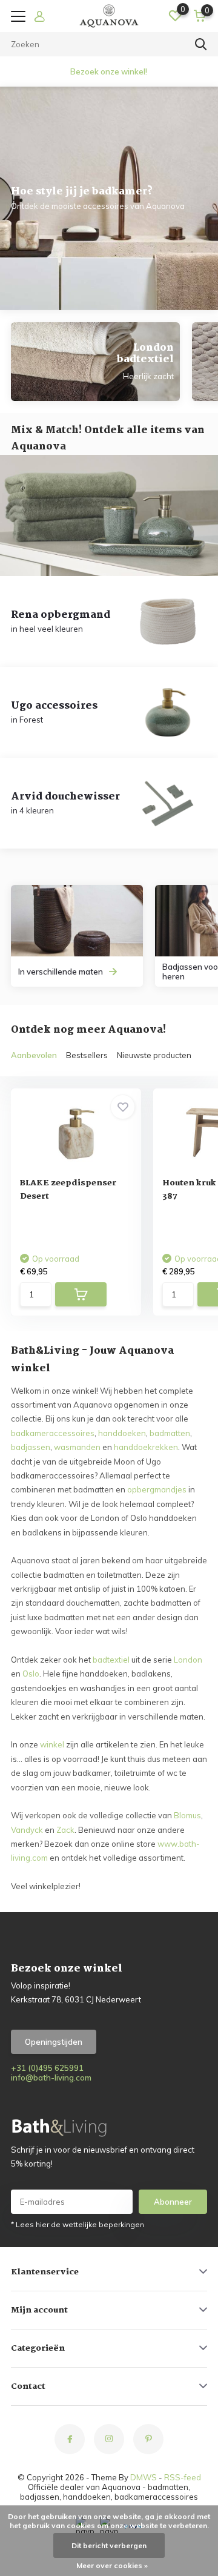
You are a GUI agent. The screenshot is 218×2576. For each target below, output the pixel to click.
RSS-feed (183, 2477)
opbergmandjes (157, 1489)
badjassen (31, 1447)
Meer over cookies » (112, 2565)
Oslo (31, 1674)
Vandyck (27, 1830)
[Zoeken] (201, 44)
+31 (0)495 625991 (47, 2068)
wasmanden (77, 1447)
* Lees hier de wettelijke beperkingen (78, 2224)
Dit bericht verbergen (109, 2545)
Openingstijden (54, 2042)
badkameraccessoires (53, 1433)
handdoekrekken (146, 1447)
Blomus (187, 1815)
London (188, 1660)
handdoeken (122, 1433)
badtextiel (111, 1660)
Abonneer (173, 2202)
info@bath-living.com (51, 2078)
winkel (52, 1744)
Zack (65, 1830)
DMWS (144, 2477)
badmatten (170, 1433)
